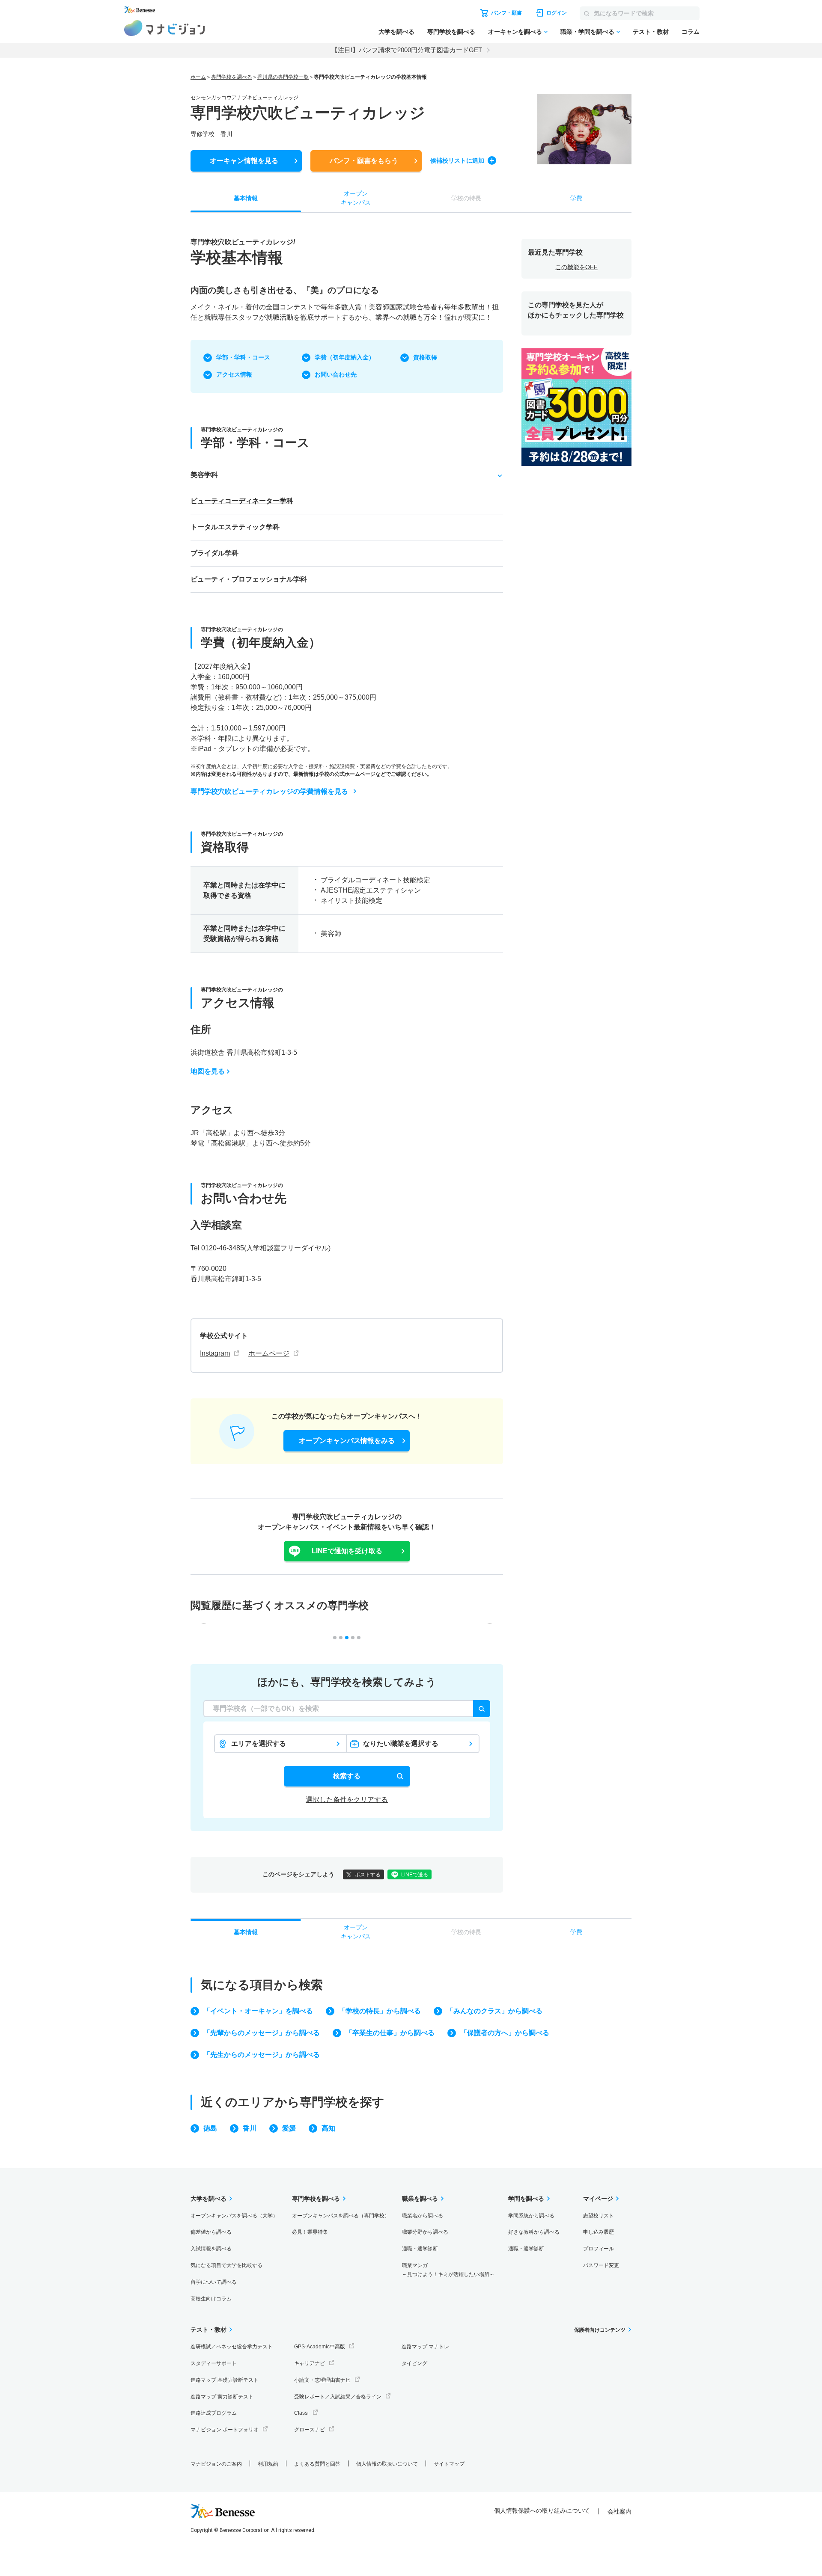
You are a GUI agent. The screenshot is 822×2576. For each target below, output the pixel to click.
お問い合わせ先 (336, 374)
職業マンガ (448, 2270)
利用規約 (268, 2464)
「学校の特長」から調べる (380, 2011)
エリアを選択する (259, 1744)
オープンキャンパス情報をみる (347, 1441)
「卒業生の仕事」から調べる (390, 2033)
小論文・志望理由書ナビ (322, 2380)
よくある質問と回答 (317, 2464)
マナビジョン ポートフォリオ (225, 2430)
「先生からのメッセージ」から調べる (262, 2055)
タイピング (414, 2363)
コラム (691, 32)
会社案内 (619, 2511)
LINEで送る (415, 1875)
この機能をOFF (576, 267)
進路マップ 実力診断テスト (222, 2397)
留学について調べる (214, 2282)
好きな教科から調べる (534, 2232)
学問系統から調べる (531, 2216)
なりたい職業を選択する (401, 1744)
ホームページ (269, 1353)
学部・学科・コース (243, 357)
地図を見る (208, 1071)
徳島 (210, 2128)
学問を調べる (526, 2199)
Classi (301, 2413)
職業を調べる (420, 2199)
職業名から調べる (423, 2216)
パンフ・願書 (364, 161)
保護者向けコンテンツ (600, 2330)
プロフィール (599, 2249)
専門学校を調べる (451, 32)
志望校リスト (599, 2216)
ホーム (198, 77)
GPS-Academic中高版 (320, 2347)
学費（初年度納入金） (345, 357)
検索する (347, 1776)
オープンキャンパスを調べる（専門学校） (341, 2216)
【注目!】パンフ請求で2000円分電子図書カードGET (407, 50)
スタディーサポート (214, 2363)
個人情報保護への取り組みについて (542, 2511)
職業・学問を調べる (587, 32)
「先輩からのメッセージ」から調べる (262, 2033)
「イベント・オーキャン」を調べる (258, 2011)
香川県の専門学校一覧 (283, 77)
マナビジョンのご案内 (216, 2464)
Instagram (215, 1353)
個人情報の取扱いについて (387, 2464)
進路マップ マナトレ (425, 2347)
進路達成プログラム (214, 2413)
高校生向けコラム (211, 2299)
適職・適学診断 (420, 2249)
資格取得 (425, 357)
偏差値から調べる (211, 2232)
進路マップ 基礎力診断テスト (225, 2380)
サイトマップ (449, 2464)
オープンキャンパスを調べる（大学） (234, 2216)
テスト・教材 (651, 32)
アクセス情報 (234, 374)
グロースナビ (310, 2430)
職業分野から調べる (425, 2232)
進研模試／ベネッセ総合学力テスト (232, 2347)
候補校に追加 (457, 160)
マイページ (598, 2199)
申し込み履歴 (599, 2232)
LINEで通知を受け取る (347, 1551)
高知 (328, 2128)
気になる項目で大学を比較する (226, 2265)
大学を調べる (396, 32)
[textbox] (347, 1709)
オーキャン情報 (244, 161)
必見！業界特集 (310, 2232)
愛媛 (289, 2128)
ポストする (368, 1875)
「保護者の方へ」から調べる (505, 2033)
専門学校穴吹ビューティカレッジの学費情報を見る (269, 791)
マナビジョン (165, 28)
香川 (250, 2128)
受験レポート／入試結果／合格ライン (338, 2397)
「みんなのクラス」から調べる (494, 2011)
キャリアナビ (310, 2363)
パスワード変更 (601, 2265)
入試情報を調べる (211, 2249)
